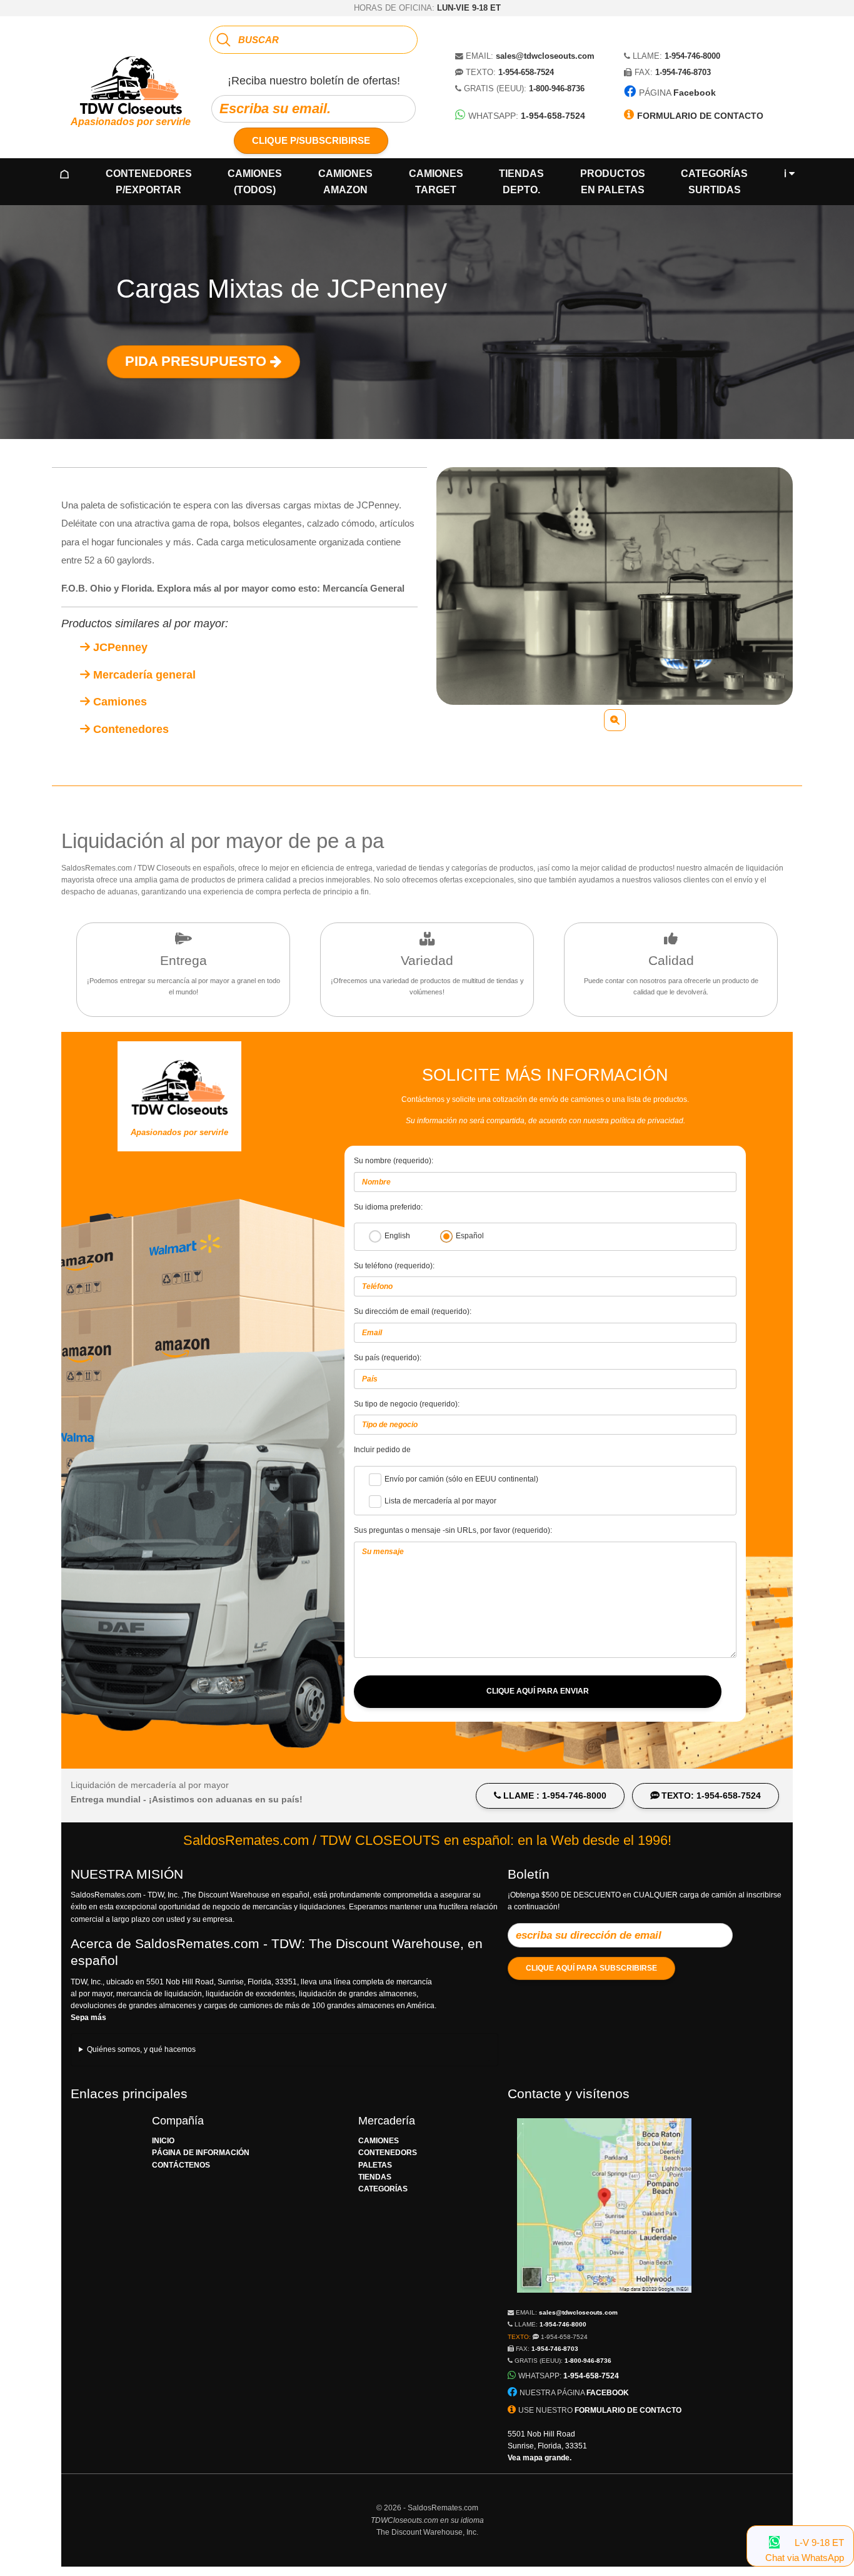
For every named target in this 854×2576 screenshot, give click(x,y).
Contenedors (388, 2153)
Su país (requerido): (388, 1358)
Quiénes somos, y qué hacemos (141, 2049)
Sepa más (88, 2018)
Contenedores (149, 182)
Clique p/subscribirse (311, 140)
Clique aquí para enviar (538, 1691)
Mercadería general (143, 675)
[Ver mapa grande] (604, 2300)
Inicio (163, 2141)
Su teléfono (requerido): (394, 1266)
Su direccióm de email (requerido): (413, 1311)
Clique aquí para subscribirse (591, 1968)
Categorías (714, 182)
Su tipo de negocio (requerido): (407, 1404)
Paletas (375, 2165)
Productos (613, 182)
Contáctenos (181, 2165)
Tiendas (521, 182)
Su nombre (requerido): (394, 1161)
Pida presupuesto (198, 361)
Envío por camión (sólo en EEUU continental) (461, 1479)
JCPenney (119, 647)
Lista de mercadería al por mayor (440, 1501)
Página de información (201, 2153)
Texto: (548, 2337)
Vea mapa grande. (540, 2458)
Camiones (255, 182)
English (397, 1236)
